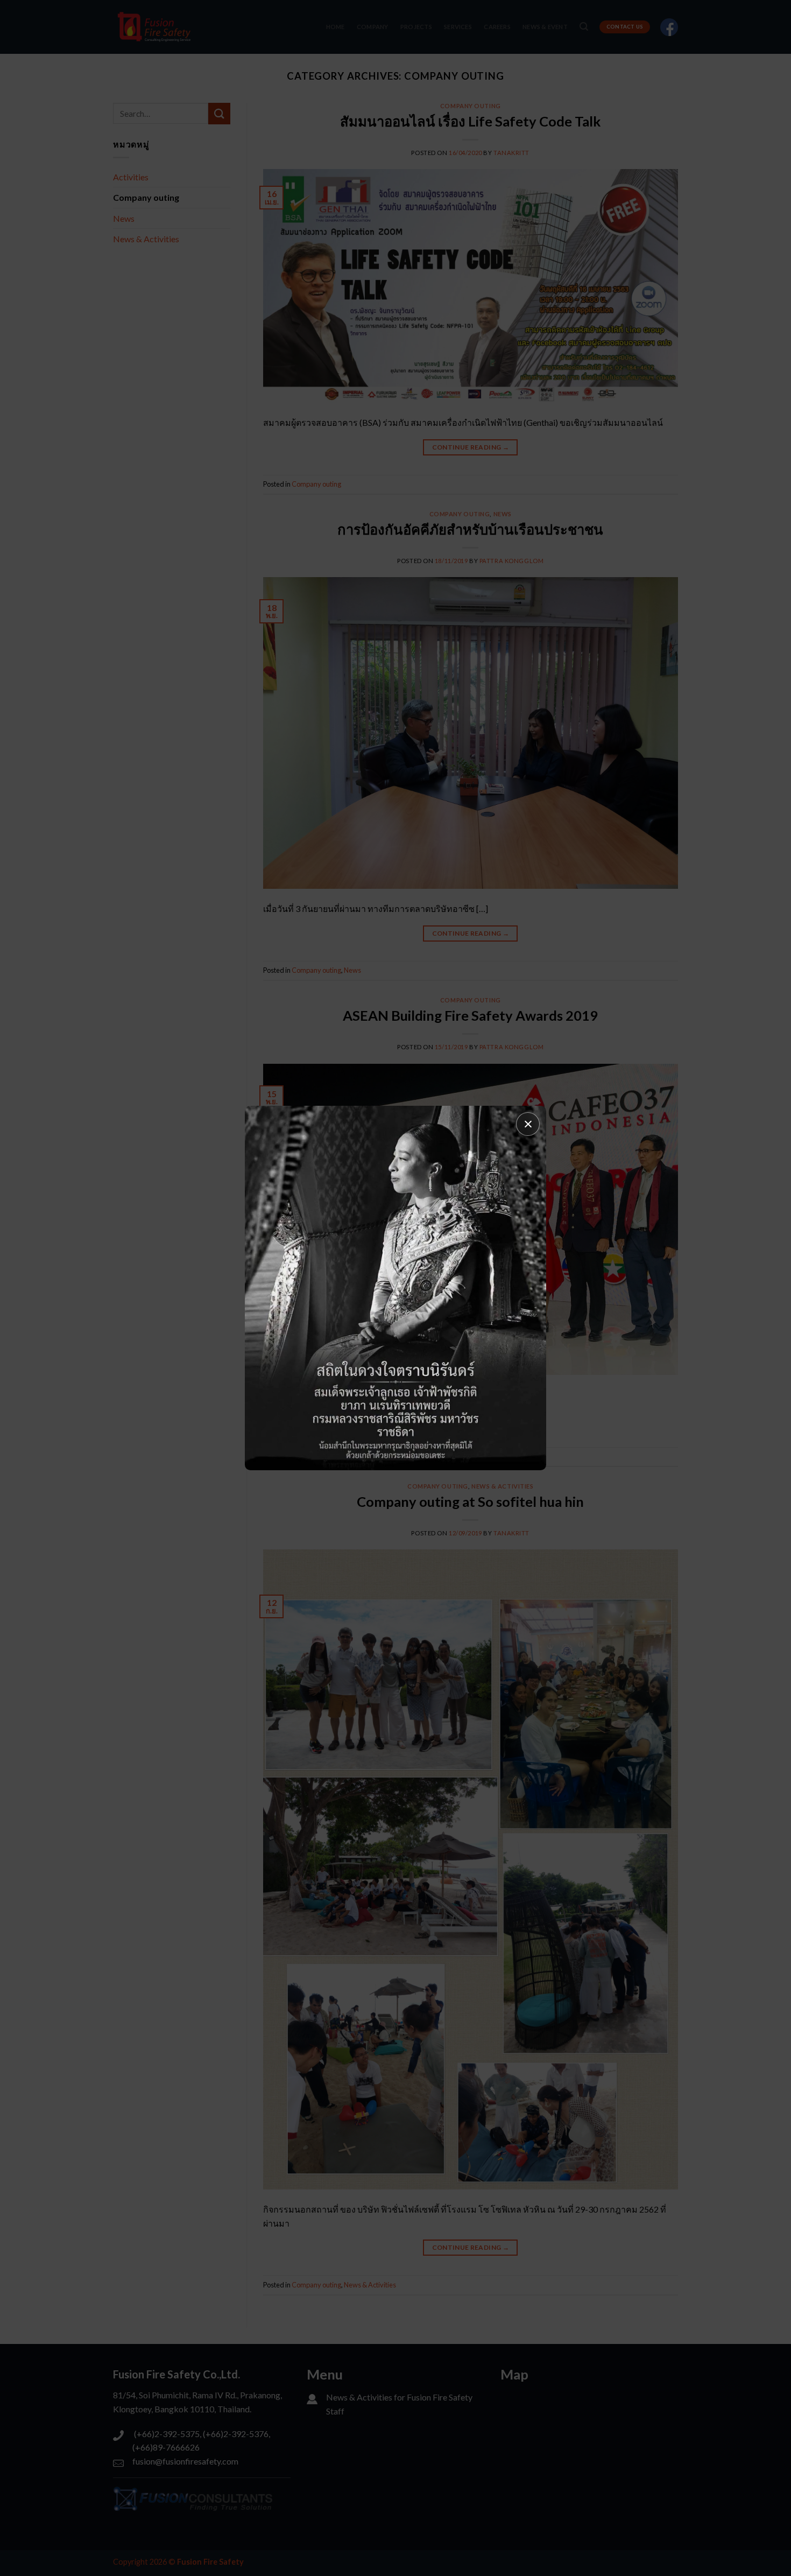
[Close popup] (528, 1124)
